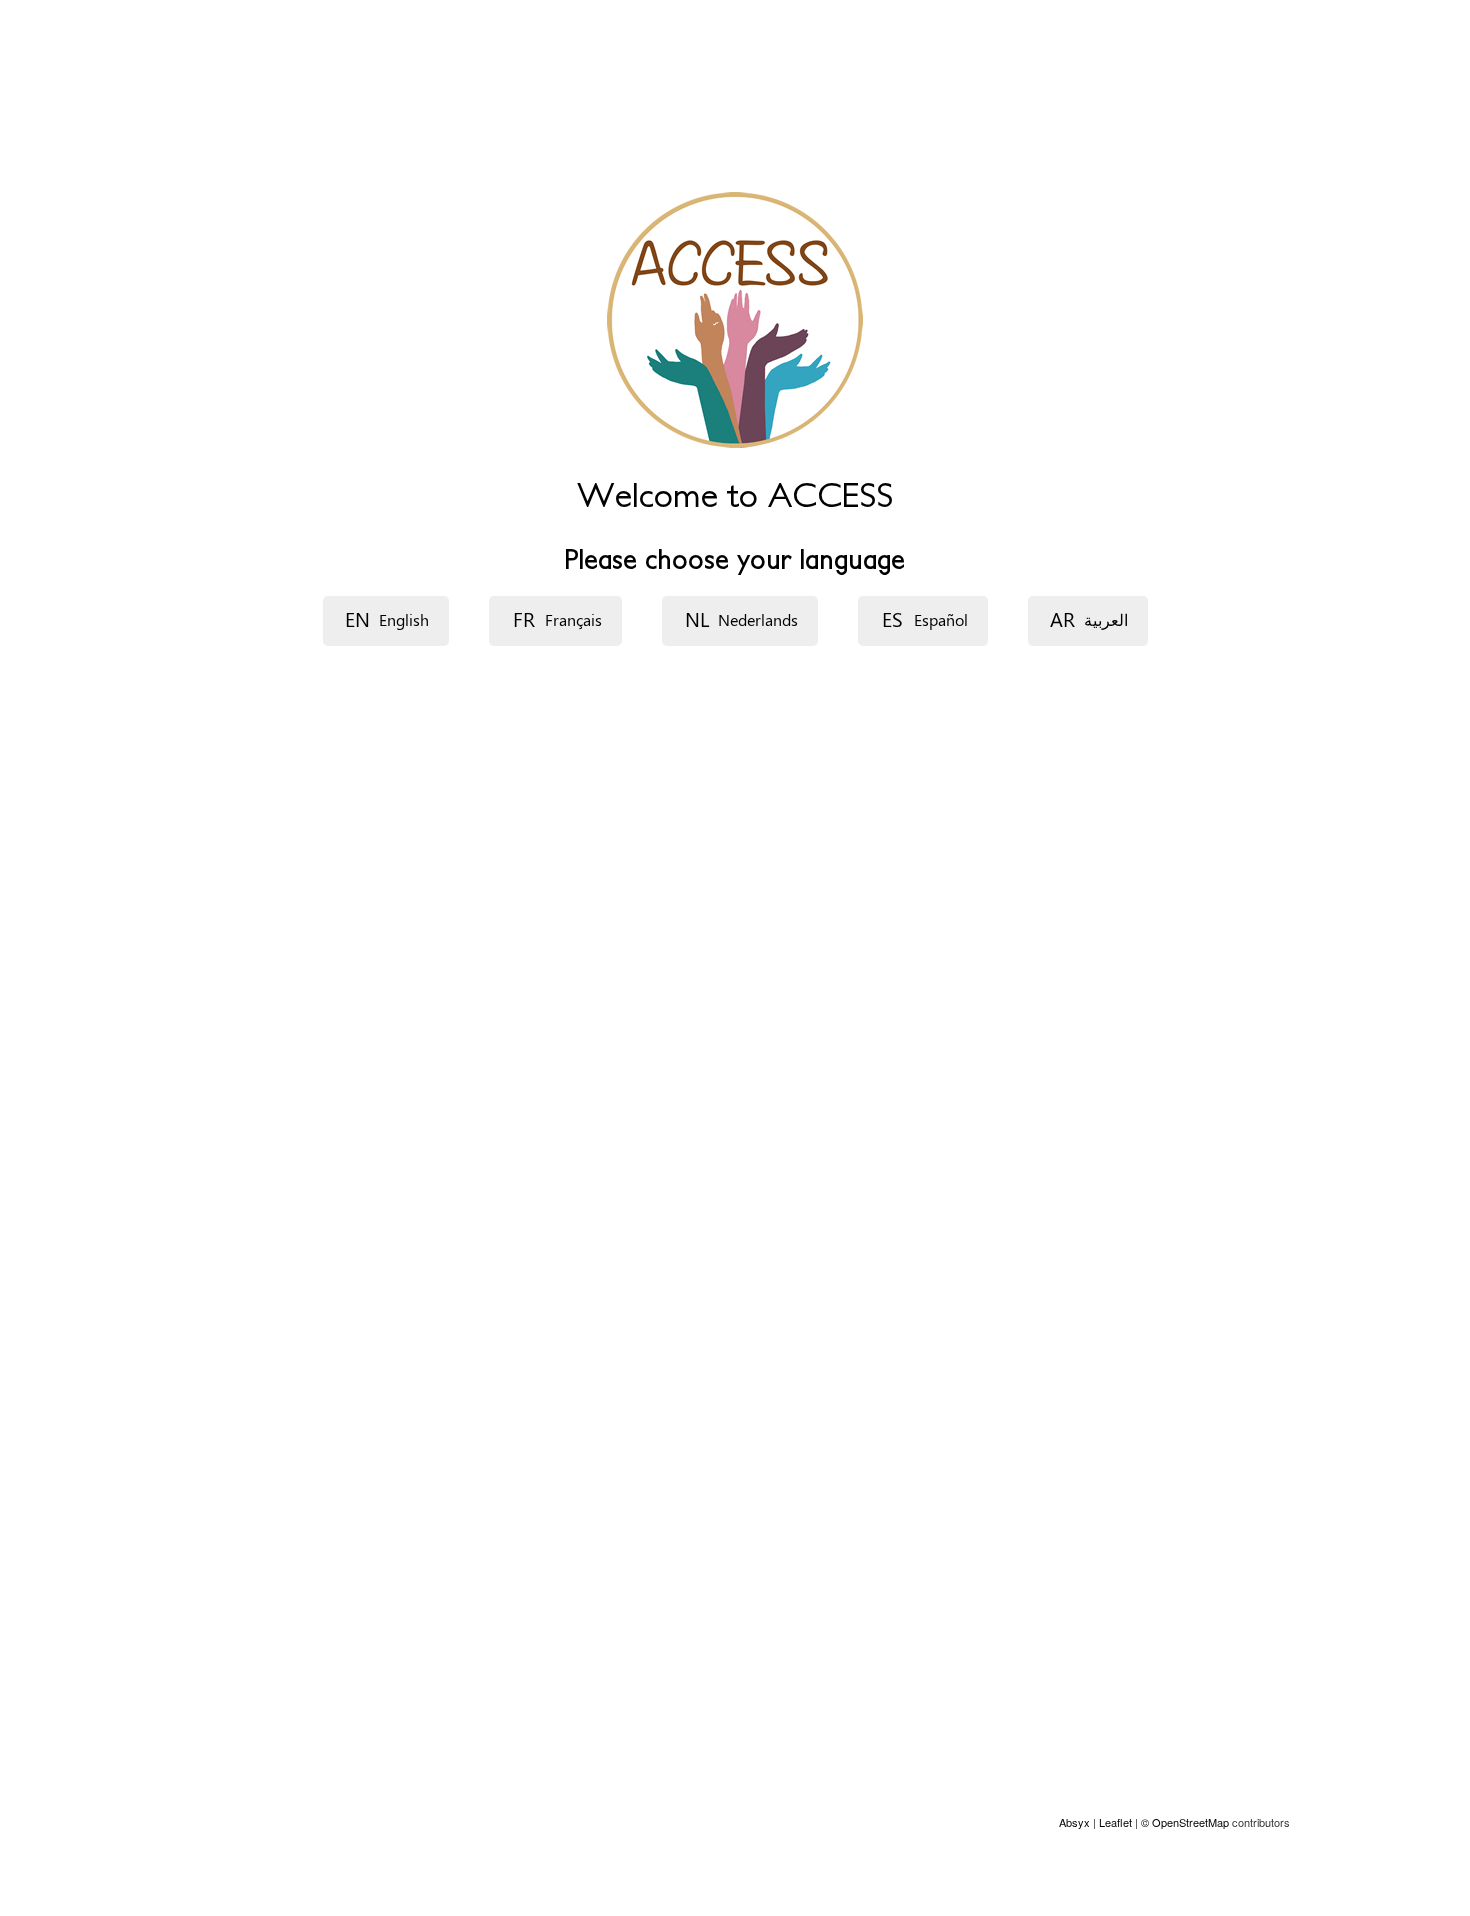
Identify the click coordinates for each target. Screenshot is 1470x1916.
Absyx (1074, 1822)
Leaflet (1115, 1822)
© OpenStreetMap (1186, 1822)
